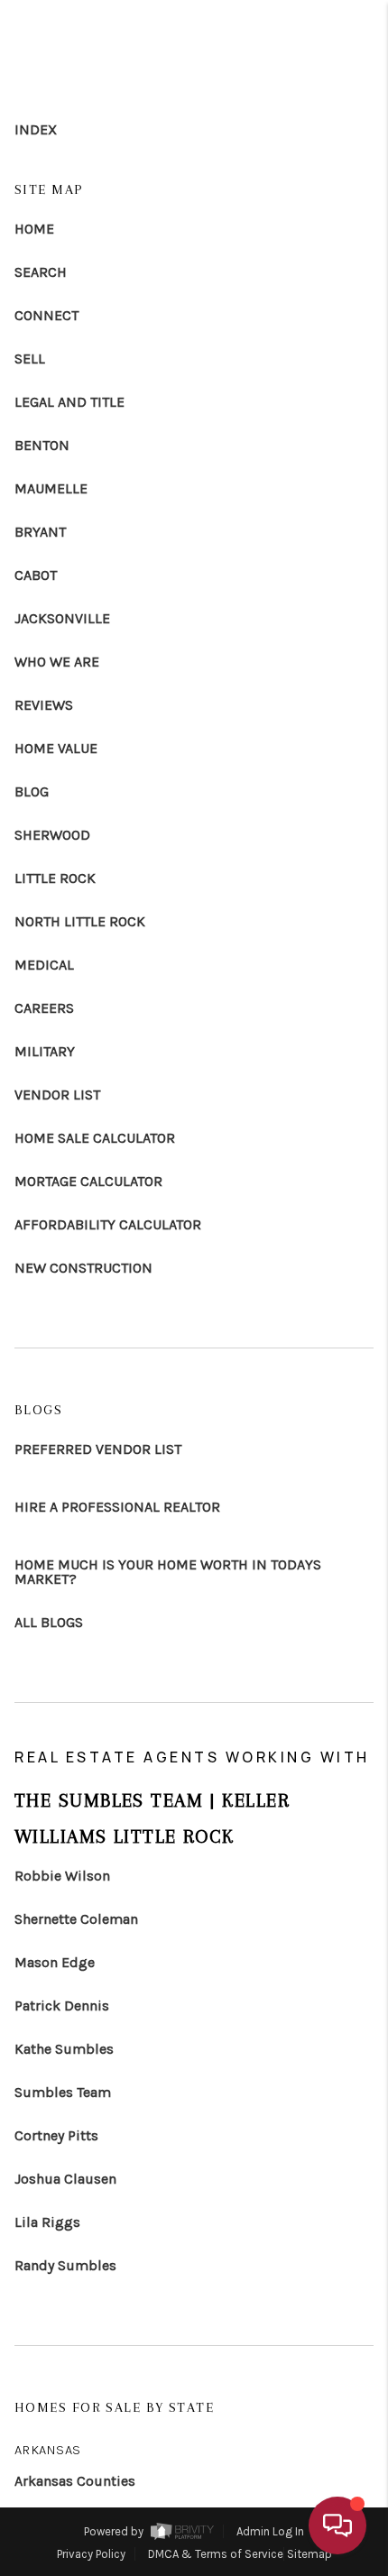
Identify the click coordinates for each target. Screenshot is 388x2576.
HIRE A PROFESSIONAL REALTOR (117, 1507)
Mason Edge (55, 1963)
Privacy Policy (91, 2554)
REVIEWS (44, 705)
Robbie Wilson (62, 1876)
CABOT (36, 575)
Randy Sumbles (65, 2266)
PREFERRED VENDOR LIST (98, 1449)
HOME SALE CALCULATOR (95, 1138)
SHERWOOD (52, 835)
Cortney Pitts (56, 2136)
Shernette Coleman (76, 1919)
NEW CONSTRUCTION (83, 1268)
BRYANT (40, 532)
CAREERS (44, 1008)
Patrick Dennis (62, 2006)
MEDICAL (44, 965)
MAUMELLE (51, 489)
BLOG (32, 792)
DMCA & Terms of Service (216, 2554)
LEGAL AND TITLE (69, 402)
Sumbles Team (63, 2093)
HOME (34, 229)
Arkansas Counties (75, 2481)
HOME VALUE (56, 749)
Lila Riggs (47, 2222)
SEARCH (41, 272)
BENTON (42, 446)
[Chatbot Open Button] (337, 2525)
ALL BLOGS (49, 1623)
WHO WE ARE (57, 662)
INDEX (36, 129)
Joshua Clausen (65, 2179)
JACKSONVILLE (62, 619)
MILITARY (45, 1052)
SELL (30, 359)
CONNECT (46, 316)
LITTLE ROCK (55, 879)
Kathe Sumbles (64, 2049)
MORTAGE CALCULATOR (88, 1182)
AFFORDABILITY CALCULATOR (108, 1225)
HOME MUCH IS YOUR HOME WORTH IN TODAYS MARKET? (168, 1572)
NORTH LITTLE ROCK (80, 922)
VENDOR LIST (57, 1095)
